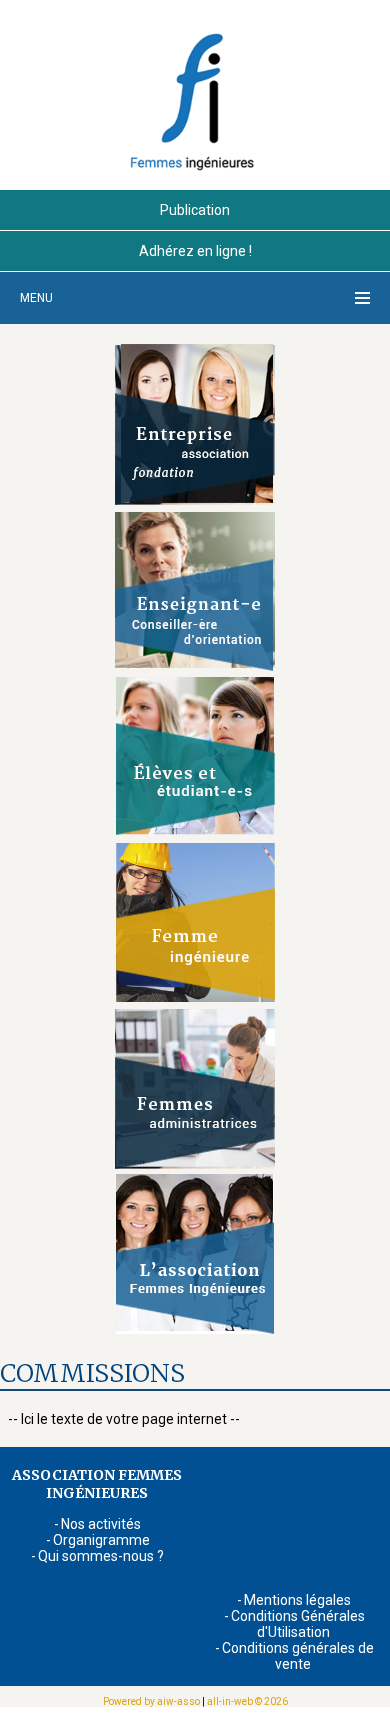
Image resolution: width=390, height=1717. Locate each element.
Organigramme (101, 1540)
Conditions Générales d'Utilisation (298, 1624)
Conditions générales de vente (298, 1656)
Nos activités (101, 1524)
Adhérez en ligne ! (195, 251)
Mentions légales (297, 1600)
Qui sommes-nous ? (101, 1556)
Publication (195, 210)
